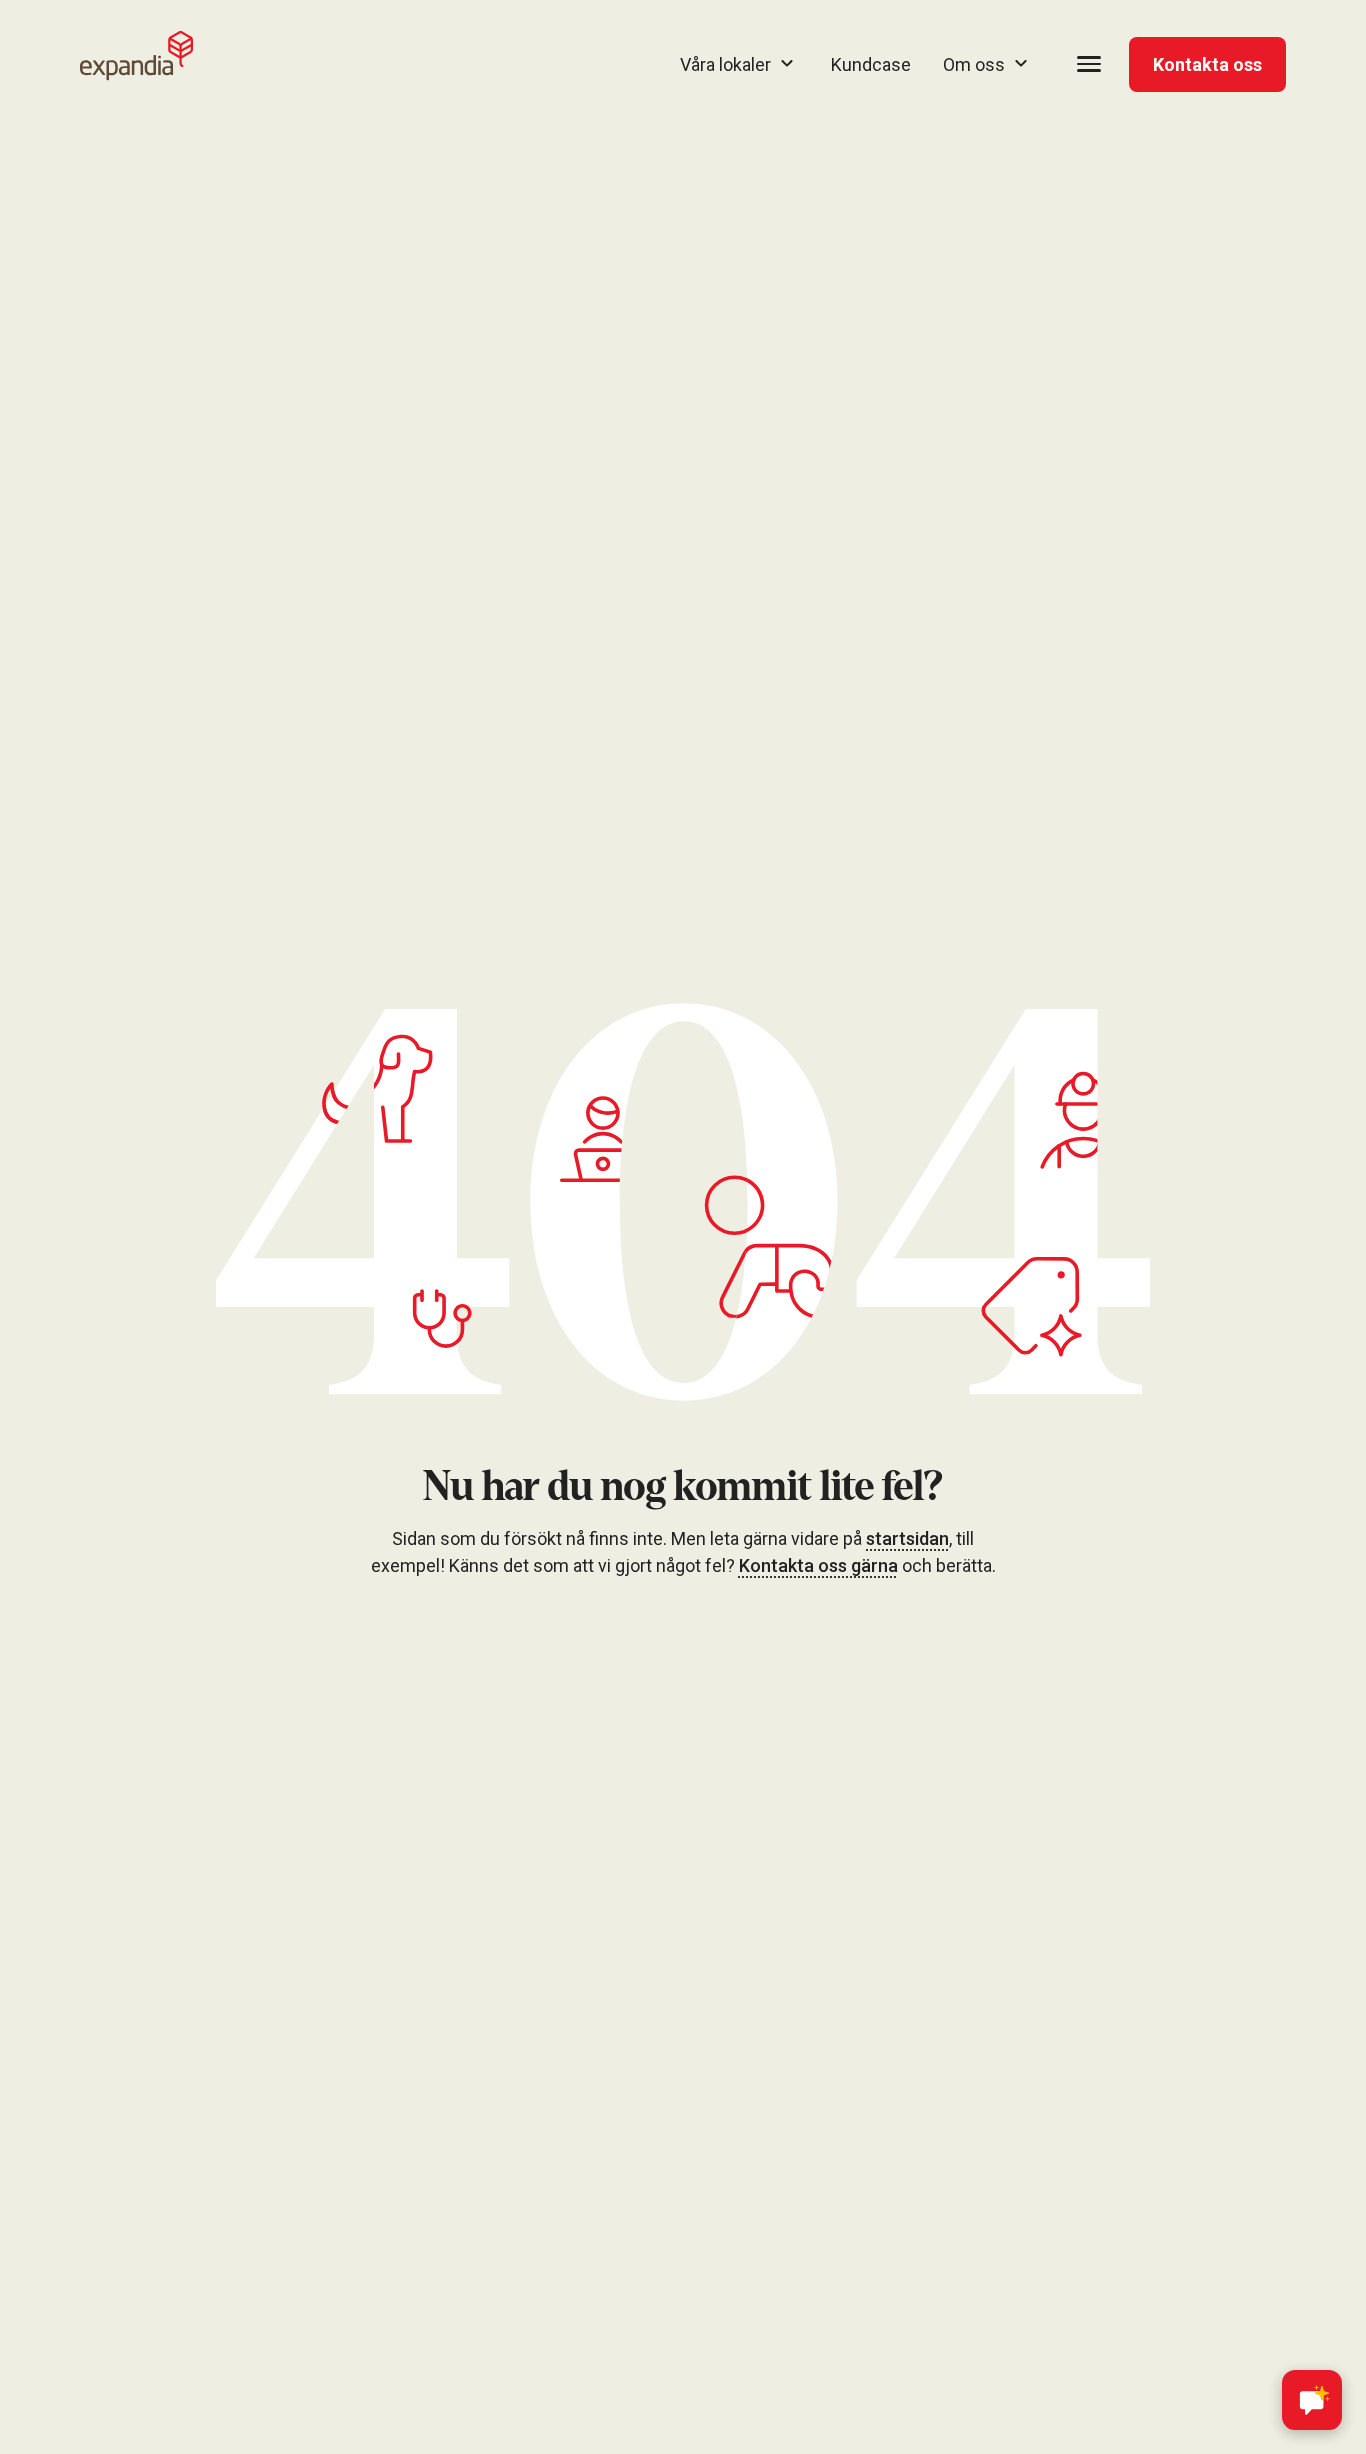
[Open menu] (1089, 64)
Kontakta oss (1207, 64)
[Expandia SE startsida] (136, 56)
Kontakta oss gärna (818, 1565)
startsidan (907, 1538)
